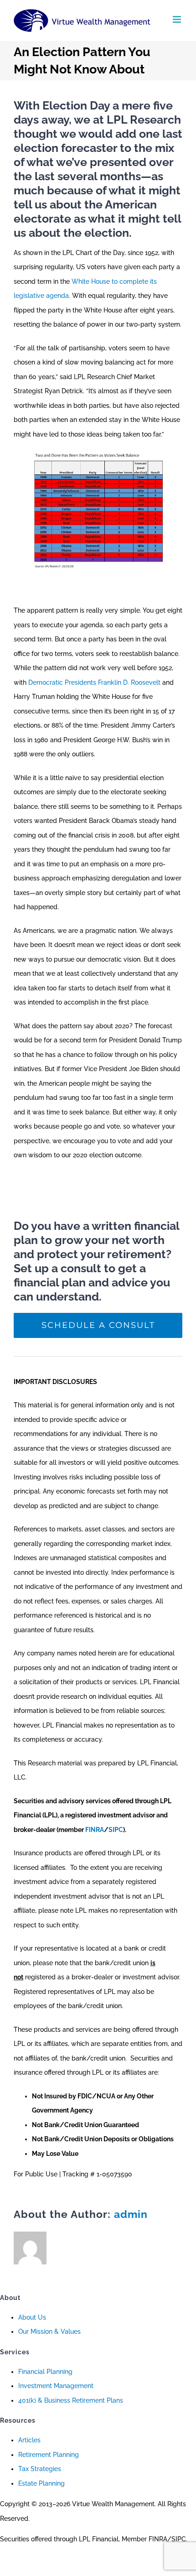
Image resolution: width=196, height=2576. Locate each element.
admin (131, 2214)
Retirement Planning (49, 2455)
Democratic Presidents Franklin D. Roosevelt (94, 682)
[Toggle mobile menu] (178, 19)
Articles (29, 2440)
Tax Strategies (40, 2469)
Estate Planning (41, 2483)
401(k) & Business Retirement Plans (71, 2400)
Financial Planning (45, 2372)
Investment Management (56, 2386)
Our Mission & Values (49, 2331)
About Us (32, 2317)
